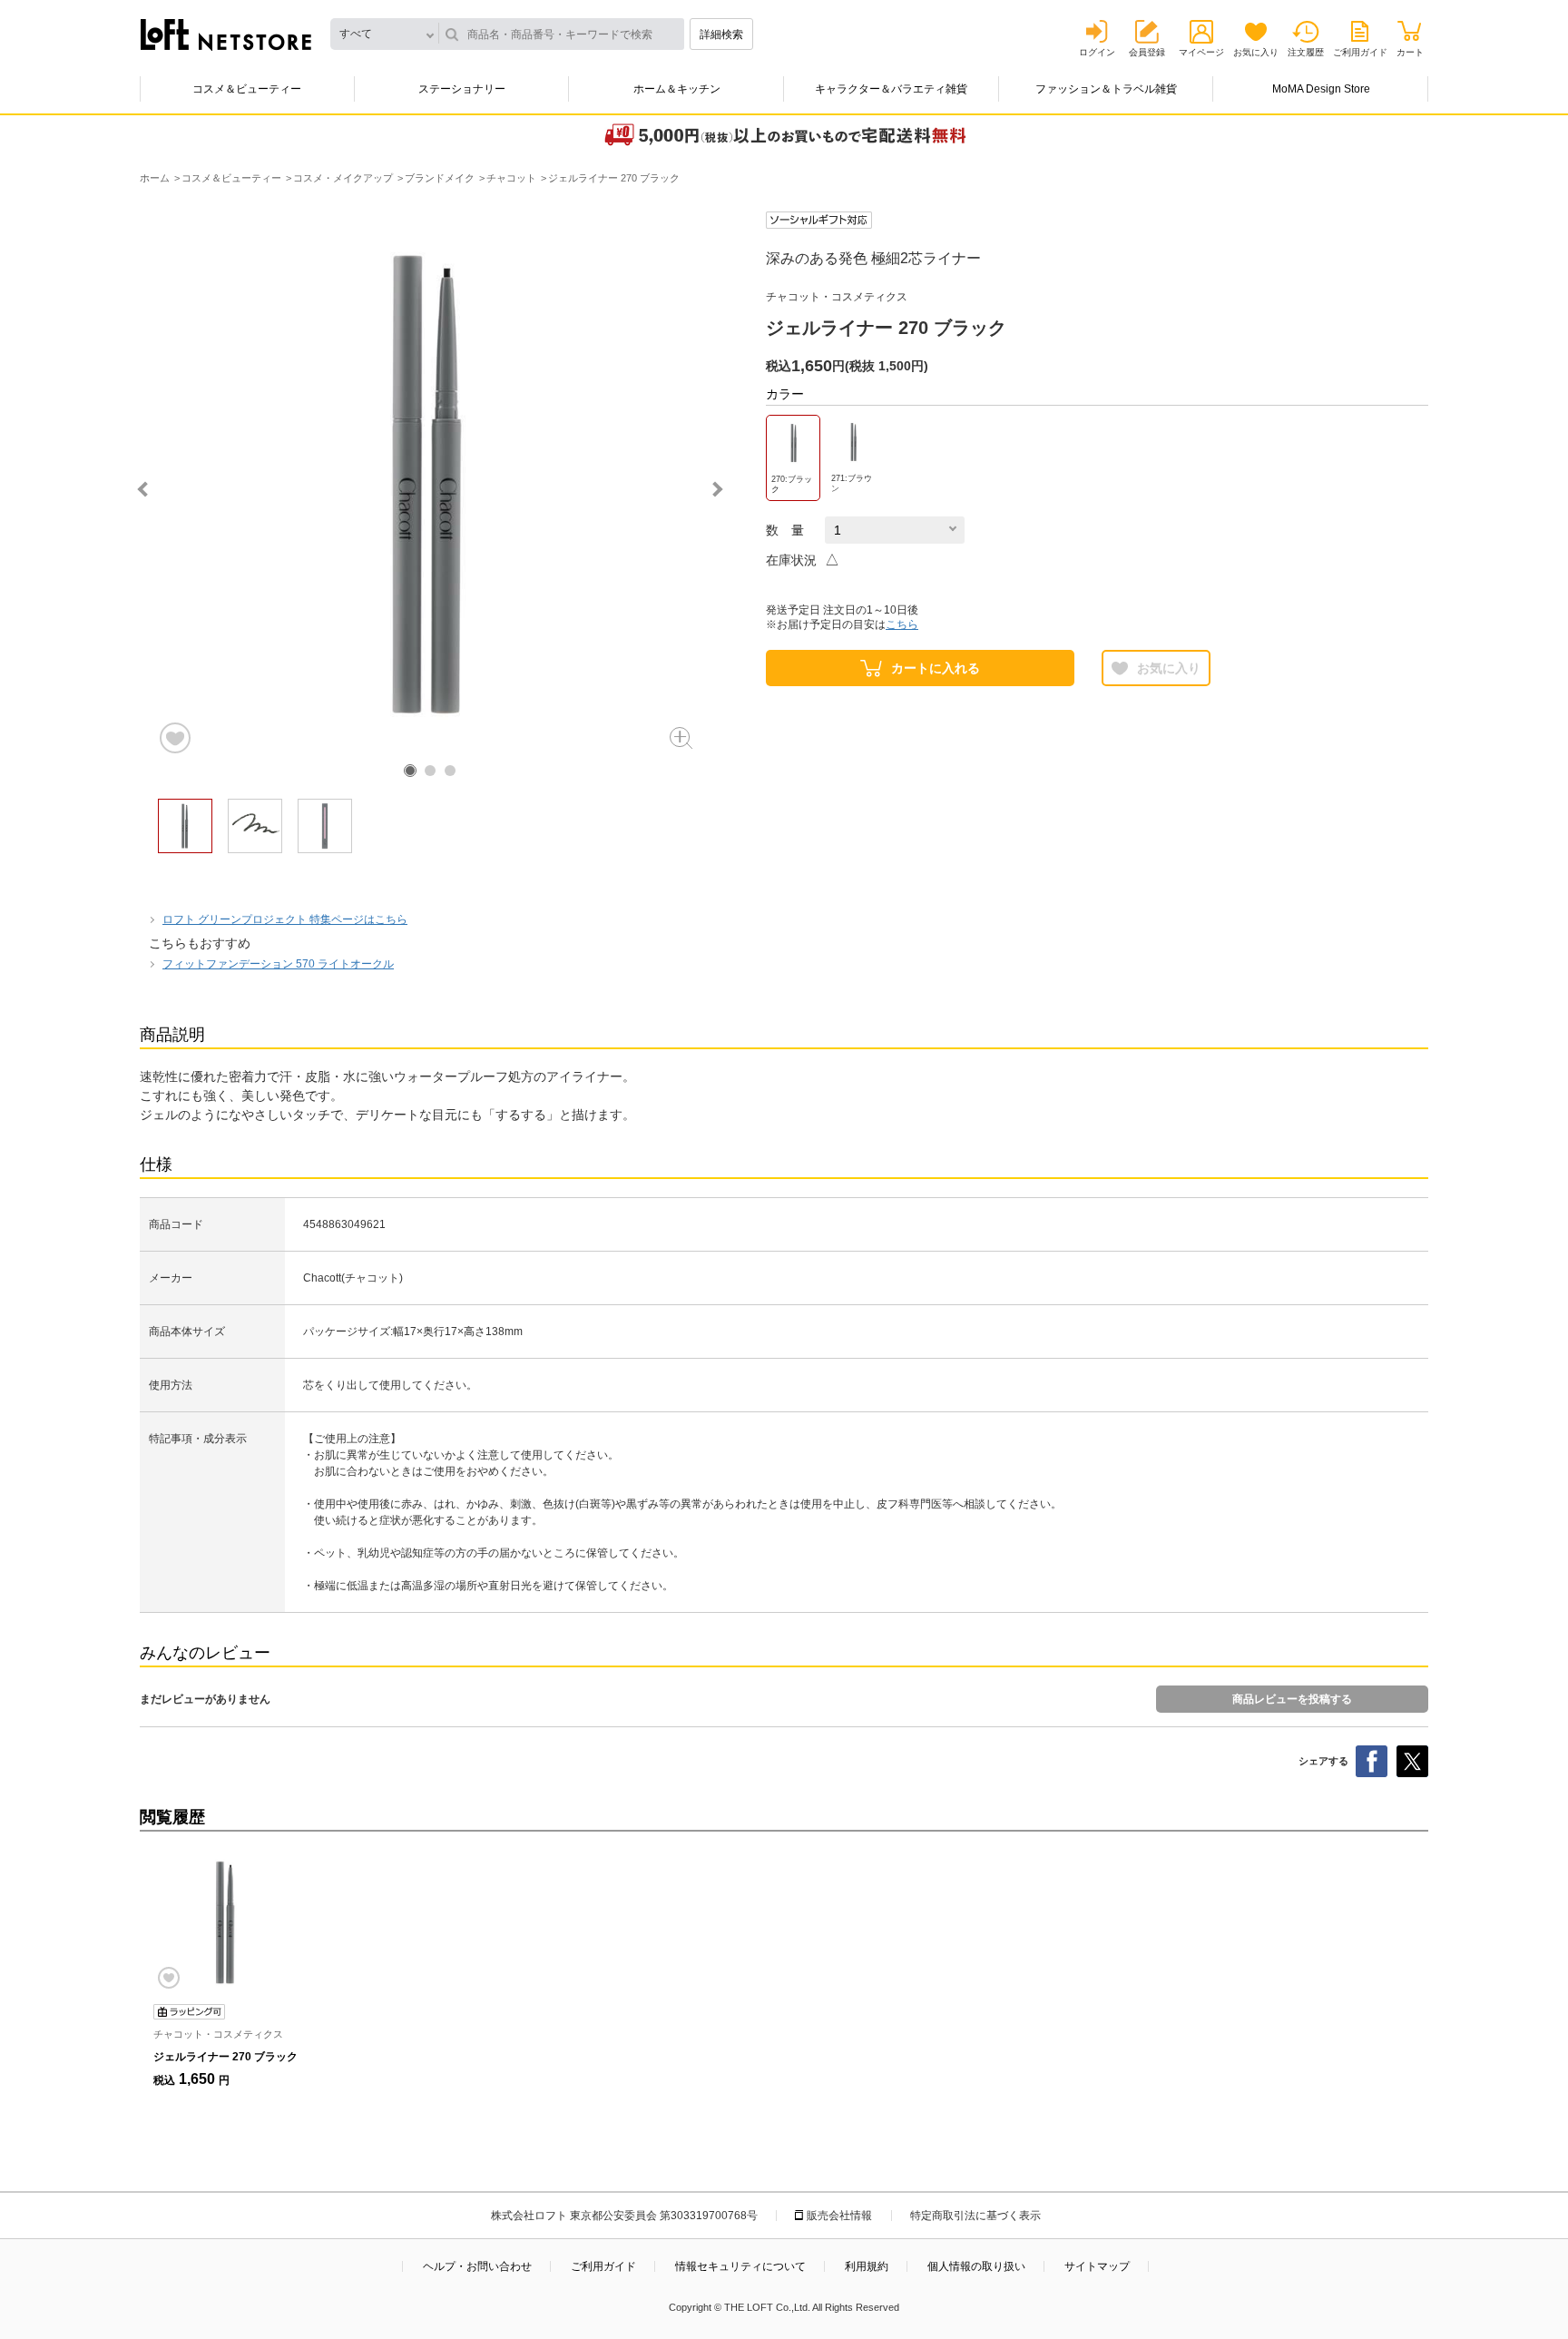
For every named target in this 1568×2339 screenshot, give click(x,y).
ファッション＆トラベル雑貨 (1106, 89)
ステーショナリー (462, 89)
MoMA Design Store (1321, 89)
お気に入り (1256, 52)
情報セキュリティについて (740, 2266)
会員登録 (1147, 52)
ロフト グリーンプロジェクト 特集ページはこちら (285, 919)
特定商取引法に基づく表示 (975, 2216)
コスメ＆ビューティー (247, 89)
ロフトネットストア (226, 34)
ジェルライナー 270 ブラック (225, 2057)
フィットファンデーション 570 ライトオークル (278, 964)
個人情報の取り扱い (976, 2266)
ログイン (1097, 52)
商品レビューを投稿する (1292, 1699)
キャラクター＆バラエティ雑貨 (891, 89)
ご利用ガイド (1360, 52)
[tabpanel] (430, 484)
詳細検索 (721, 34)
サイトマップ (1097, 2266)
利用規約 (867, 2266)
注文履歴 (1306, 52)
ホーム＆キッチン (677, 89)
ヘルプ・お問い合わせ (477, 2266)
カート (1410, 52)
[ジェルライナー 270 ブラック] (226, 1922)
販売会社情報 (839, 2216)
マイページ (1201, 52)
